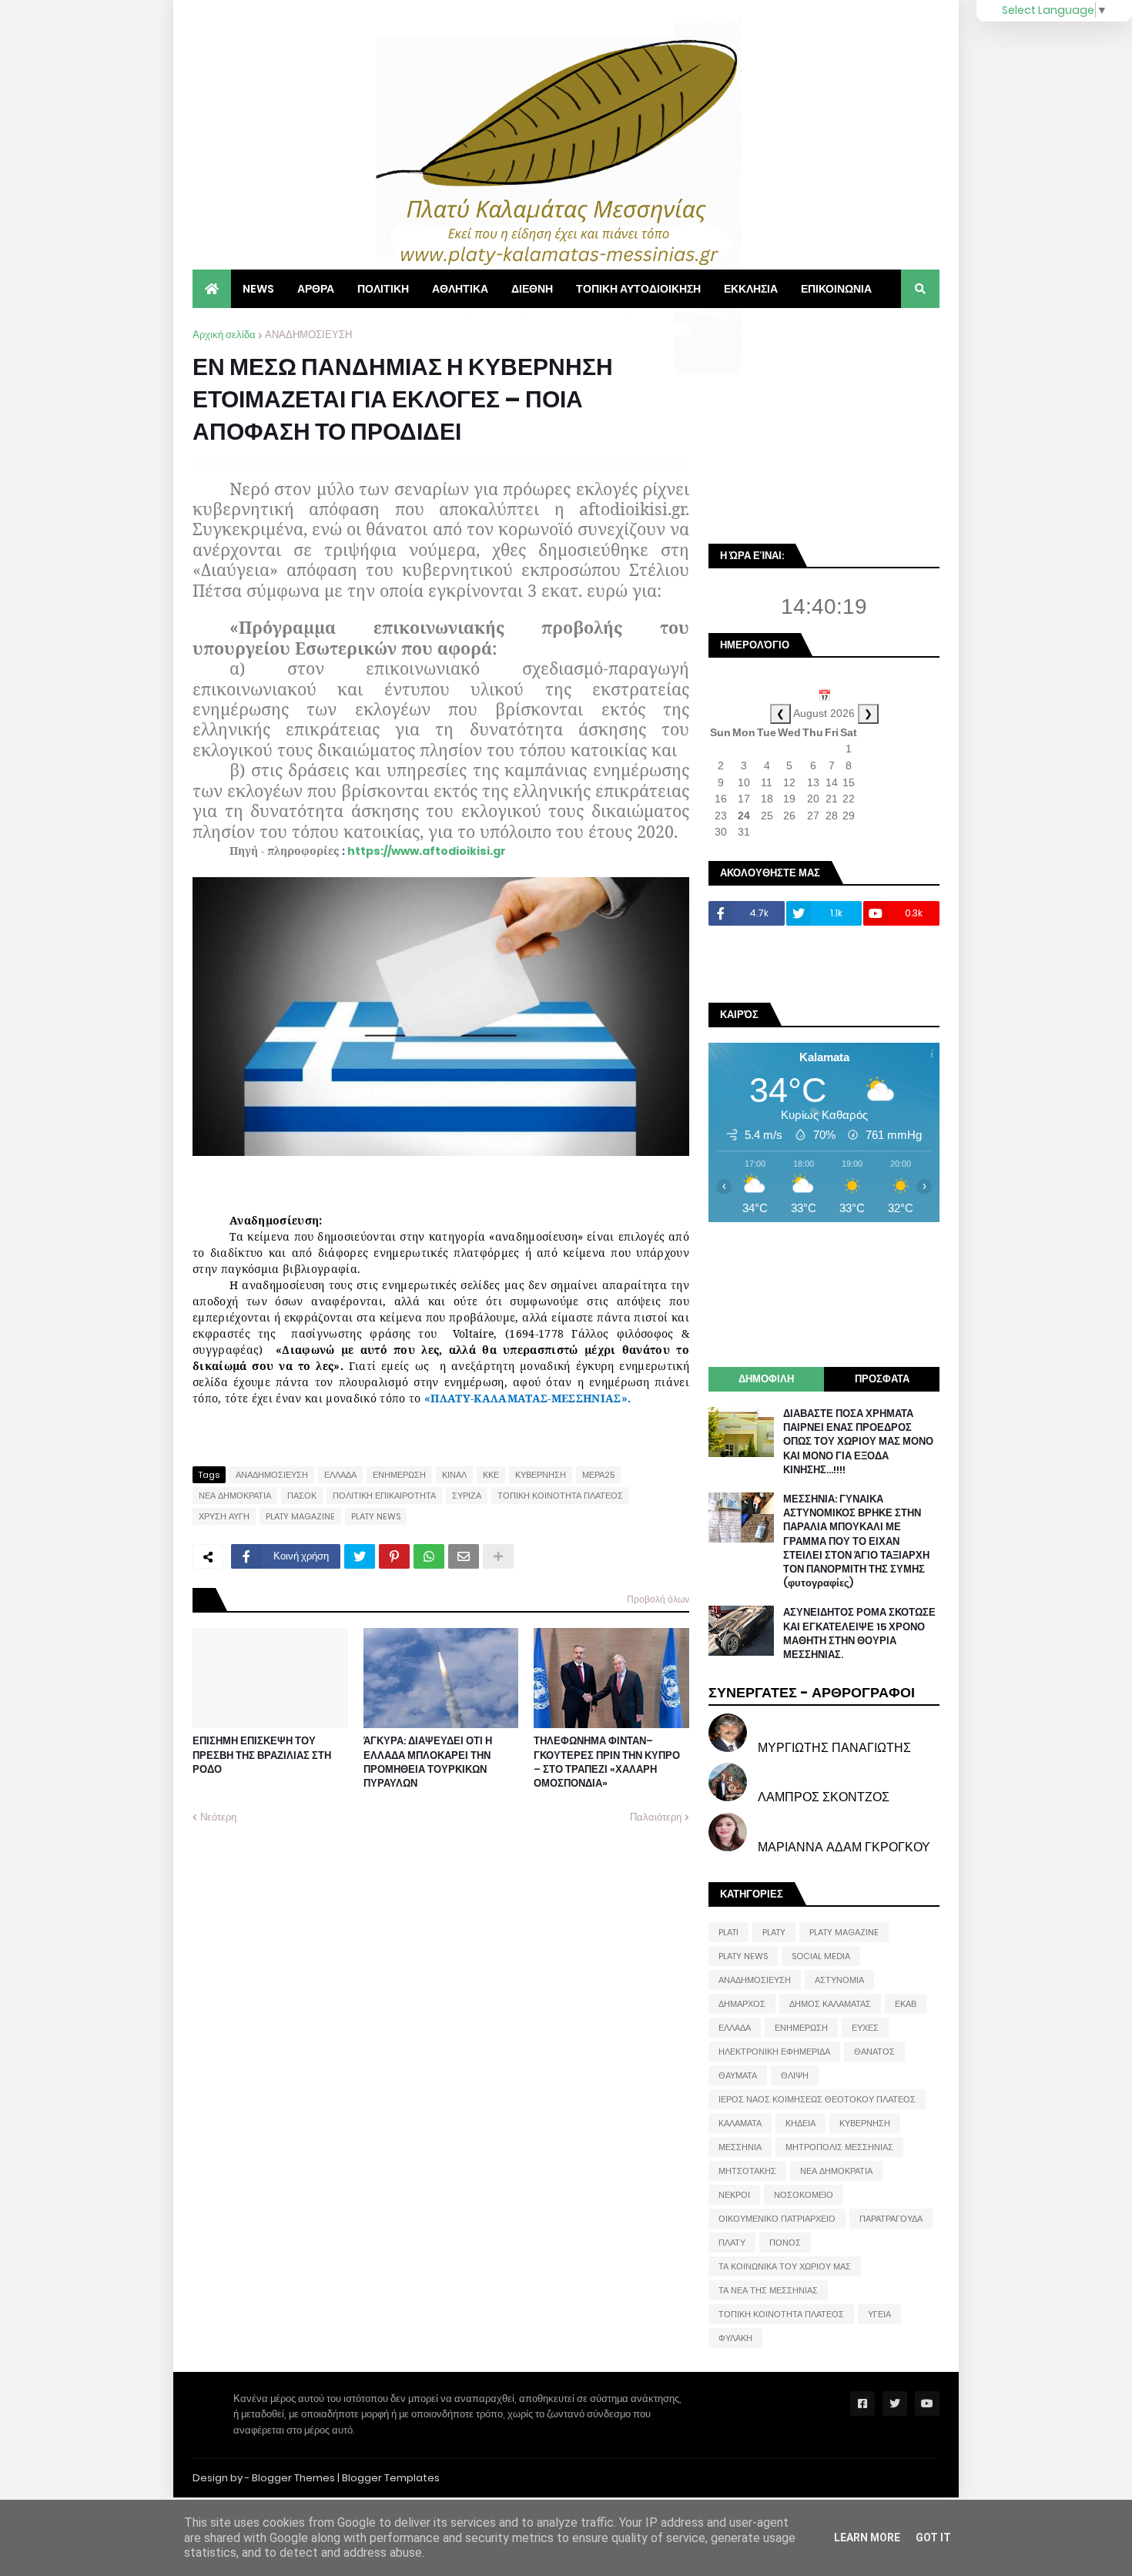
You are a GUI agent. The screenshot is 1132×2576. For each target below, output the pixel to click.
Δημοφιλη (766, 1379)
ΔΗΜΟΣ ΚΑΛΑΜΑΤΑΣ (830, 2004)
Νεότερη (218, 1817)
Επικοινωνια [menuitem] (836, 289)
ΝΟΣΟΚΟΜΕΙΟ (804, 2195)
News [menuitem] (258, 289)
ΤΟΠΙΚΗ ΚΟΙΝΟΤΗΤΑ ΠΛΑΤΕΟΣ (560, 1496)
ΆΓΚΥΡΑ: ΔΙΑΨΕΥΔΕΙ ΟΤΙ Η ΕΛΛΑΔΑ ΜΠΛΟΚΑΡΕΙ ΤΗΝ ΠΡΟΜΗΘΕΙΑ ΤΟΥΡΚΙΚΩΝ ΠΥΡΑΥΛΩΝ (428, 1762)
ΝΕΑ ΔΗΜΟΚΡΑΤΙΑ (235, 1496)
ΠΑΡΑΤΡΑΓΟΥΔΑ (891, 2219)
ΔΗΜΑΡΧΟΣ (742, 2004)
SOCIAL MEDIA (821, 1956)
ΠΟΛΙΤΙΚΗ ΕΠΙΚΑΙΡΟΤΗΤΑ (384, 1496)
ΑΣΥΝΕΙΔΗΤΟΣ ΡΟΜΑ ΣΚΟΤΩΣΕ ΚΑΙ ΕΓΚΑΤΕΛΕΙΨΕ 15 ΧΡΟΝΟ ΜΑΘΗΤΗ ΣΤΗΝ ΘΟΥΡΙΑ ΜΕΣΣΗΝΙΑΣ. (859, 1634)
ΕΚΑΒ (906, 2004)
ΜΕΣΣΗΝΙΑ (740, 2147)
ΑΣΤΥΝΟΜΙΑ (839, 1980)
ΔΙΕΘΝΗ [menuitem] (532, 289)
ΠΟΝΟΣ (785, 2243)
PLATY (774, 1932)
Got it (933, 2537)
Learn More (867, 2537)
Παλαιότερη (656, 1817)
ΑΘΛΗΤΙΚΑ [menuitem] (460, 289)
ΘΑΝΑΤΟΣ (874, 2052)
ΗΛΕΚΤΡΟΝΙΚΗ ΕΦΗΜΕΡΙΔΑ (774, 2052)
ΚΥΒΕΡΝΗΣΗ (541, 1475)
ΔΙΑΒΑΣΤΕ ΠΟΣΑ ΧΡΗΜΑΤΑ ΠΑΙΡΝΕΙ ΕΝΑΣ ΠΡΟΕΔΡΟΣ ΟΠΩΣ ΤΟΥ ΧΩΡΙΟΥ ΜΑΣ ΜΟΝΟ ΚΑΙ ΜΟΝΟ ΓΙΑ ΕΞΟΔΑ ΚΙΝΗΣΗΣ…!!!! (858, 1442)
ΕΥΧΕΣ (865, 2028)
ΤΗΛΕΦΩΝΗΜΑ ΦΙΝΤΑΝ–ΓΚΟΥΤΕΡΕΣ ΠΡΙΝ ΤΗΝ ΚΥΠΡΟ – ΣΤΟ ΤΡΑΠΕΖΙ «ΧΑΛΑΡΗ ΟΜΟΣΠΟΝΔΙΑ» (607, 1762)
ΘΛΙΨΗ (795, 2075)
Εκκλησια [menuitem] (751, 289)
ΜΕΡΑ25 (598, 1475)
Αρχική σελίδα (224, 335)
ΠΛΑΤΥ (732, 2243)
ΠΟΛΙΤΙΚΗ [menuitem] (383, 289)
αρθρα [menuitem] (316, 289)
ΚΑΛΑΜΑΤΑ (740, 2123)
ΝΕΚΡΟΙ (734, 2195)
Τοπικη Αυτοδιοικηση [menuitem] (638, 289)
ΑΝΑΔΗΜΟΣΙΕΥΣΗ (308, 335)
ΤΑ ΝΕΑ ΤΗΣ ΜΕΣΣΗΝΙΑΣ (768, 2290)
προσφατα (882, 1379)
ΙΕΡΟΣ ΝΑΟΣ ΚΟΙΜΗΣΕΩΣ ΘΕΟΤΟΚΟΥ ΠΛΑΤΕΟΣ (817, 2099)
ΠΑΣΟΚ (302, 1496)
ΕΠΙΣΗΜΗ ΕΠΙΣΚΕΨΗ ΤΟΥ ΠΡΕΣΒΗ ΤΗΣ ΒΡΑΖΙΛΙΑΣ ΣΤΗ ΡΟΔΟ (262, 1755)
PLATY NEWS (376, 1516)
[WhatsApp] (429, 1556)
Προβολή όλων (658, 1599)
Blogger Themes (293, 2478)
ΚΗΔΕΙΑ (800, 2123)
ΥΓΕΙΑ (879, 2314)
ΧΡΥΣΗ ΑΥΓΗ (224, 1516)
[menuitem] (212, 289)
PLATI (728, 1932)
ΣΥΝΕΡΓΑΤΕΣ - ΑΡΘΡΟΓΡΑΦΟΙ (812, 1692)
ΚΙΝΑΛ (454, 1475)
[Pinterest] (394, 1556)
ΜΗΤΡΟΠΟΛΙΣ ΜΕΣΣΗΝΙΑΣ (839, 2147)
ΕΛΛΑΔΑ (340, 1475)
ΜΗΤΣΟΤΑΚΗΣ (747, 2171)
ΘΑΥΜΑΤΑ (738, 2075)
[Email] (464, 1556)
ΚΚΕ (491, 1475)
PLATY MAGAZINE (300, 1516)
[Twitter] (360, 1556)
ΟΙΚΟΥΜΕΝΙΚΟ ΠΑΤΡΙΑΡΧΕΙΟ (777, 2219)
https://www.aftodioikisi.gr (427, 851)
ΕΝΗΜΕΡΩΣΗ (399, 1475)
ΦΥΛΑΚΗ (735, 2338)
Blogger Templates (391, 2478)
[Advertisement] (824, 424)
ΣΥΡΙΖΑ (467, 1496)
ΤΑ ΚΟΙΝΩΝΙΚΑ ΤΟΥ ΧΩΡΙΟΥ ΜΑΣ (785, 2266)
